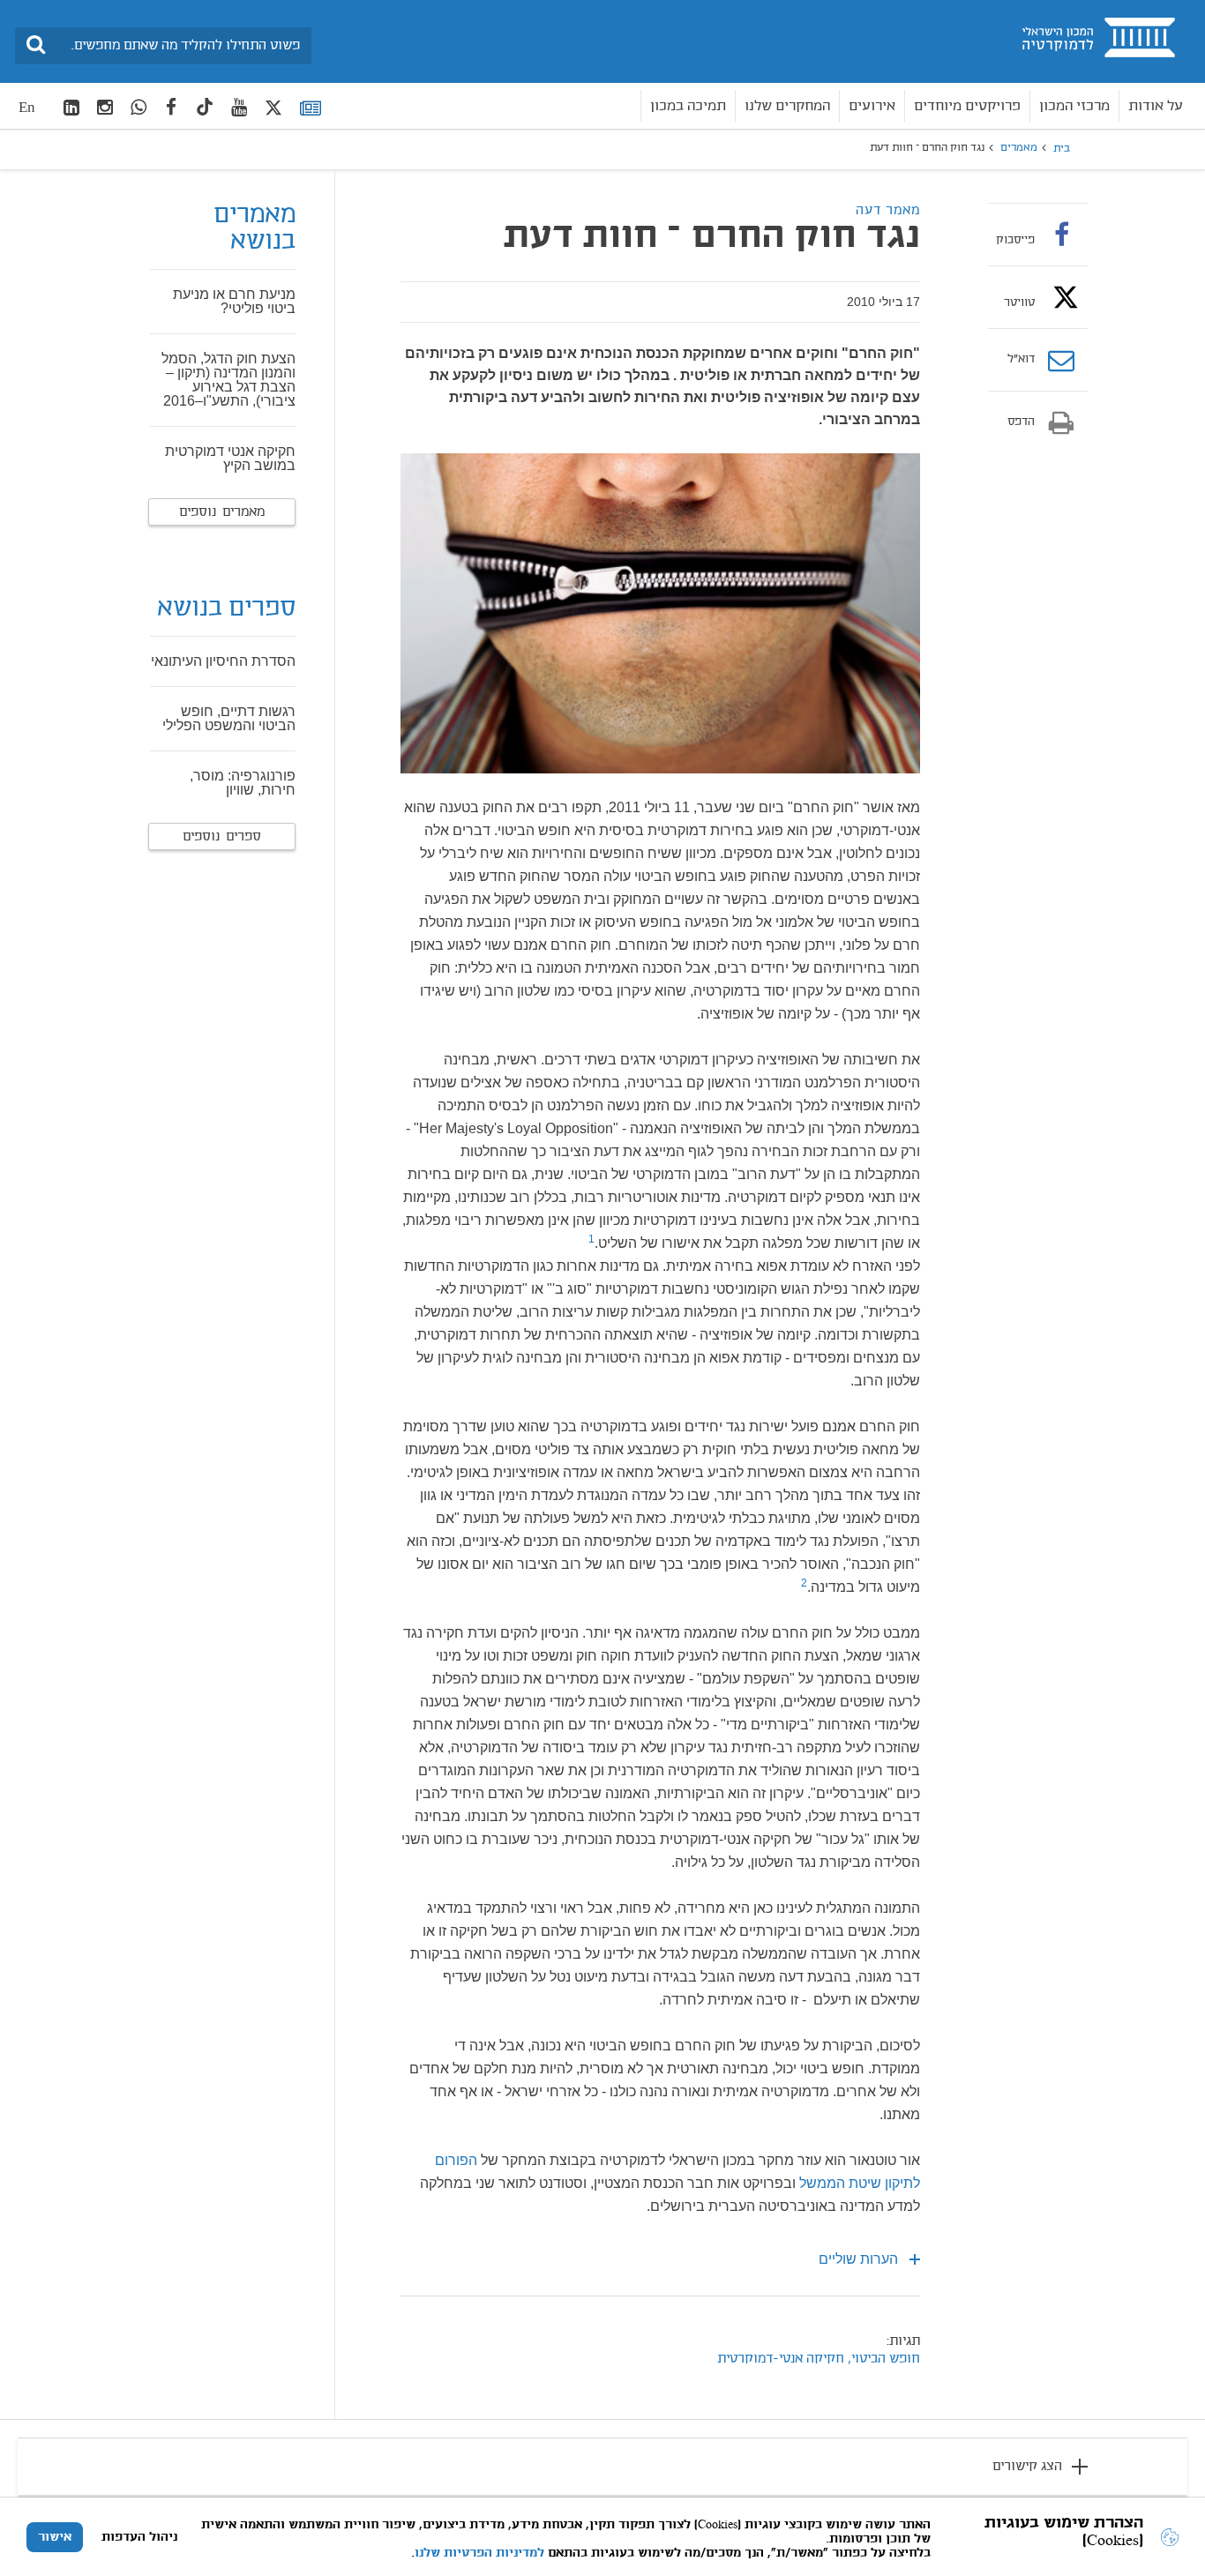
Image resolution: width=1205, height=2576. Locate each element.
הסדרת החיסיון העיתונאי (223, 661)
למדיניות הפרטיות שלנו (479, 2553)
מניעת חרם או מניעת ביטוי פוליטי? (234, 301)
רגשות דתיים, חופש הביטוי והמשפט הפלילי (229, 718)
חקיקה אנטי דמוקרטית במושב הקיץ (230, 458)
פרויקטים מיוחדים (967, 106)
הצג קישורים (1027, 2467)
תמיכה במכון (688, 106)
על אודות (1156, 106)
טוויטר (1019, 302)
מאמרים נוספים (222, 512)
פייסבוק (1015, 240)
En (27, 107)
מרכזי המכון (1074, 106)
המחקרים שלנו (787, 106)
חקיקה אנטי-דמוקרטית (781, 2359)
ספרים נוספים (222, 837)
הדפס (1021, 422)
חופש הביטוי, (882, 2359)
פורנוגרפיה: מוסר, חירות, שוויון (243, 783)
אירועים (872, 106)
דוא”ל (1021, 360)
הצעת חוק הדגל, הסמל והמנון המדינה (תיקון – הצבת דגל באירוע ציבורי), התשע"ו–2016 (228, 380)
